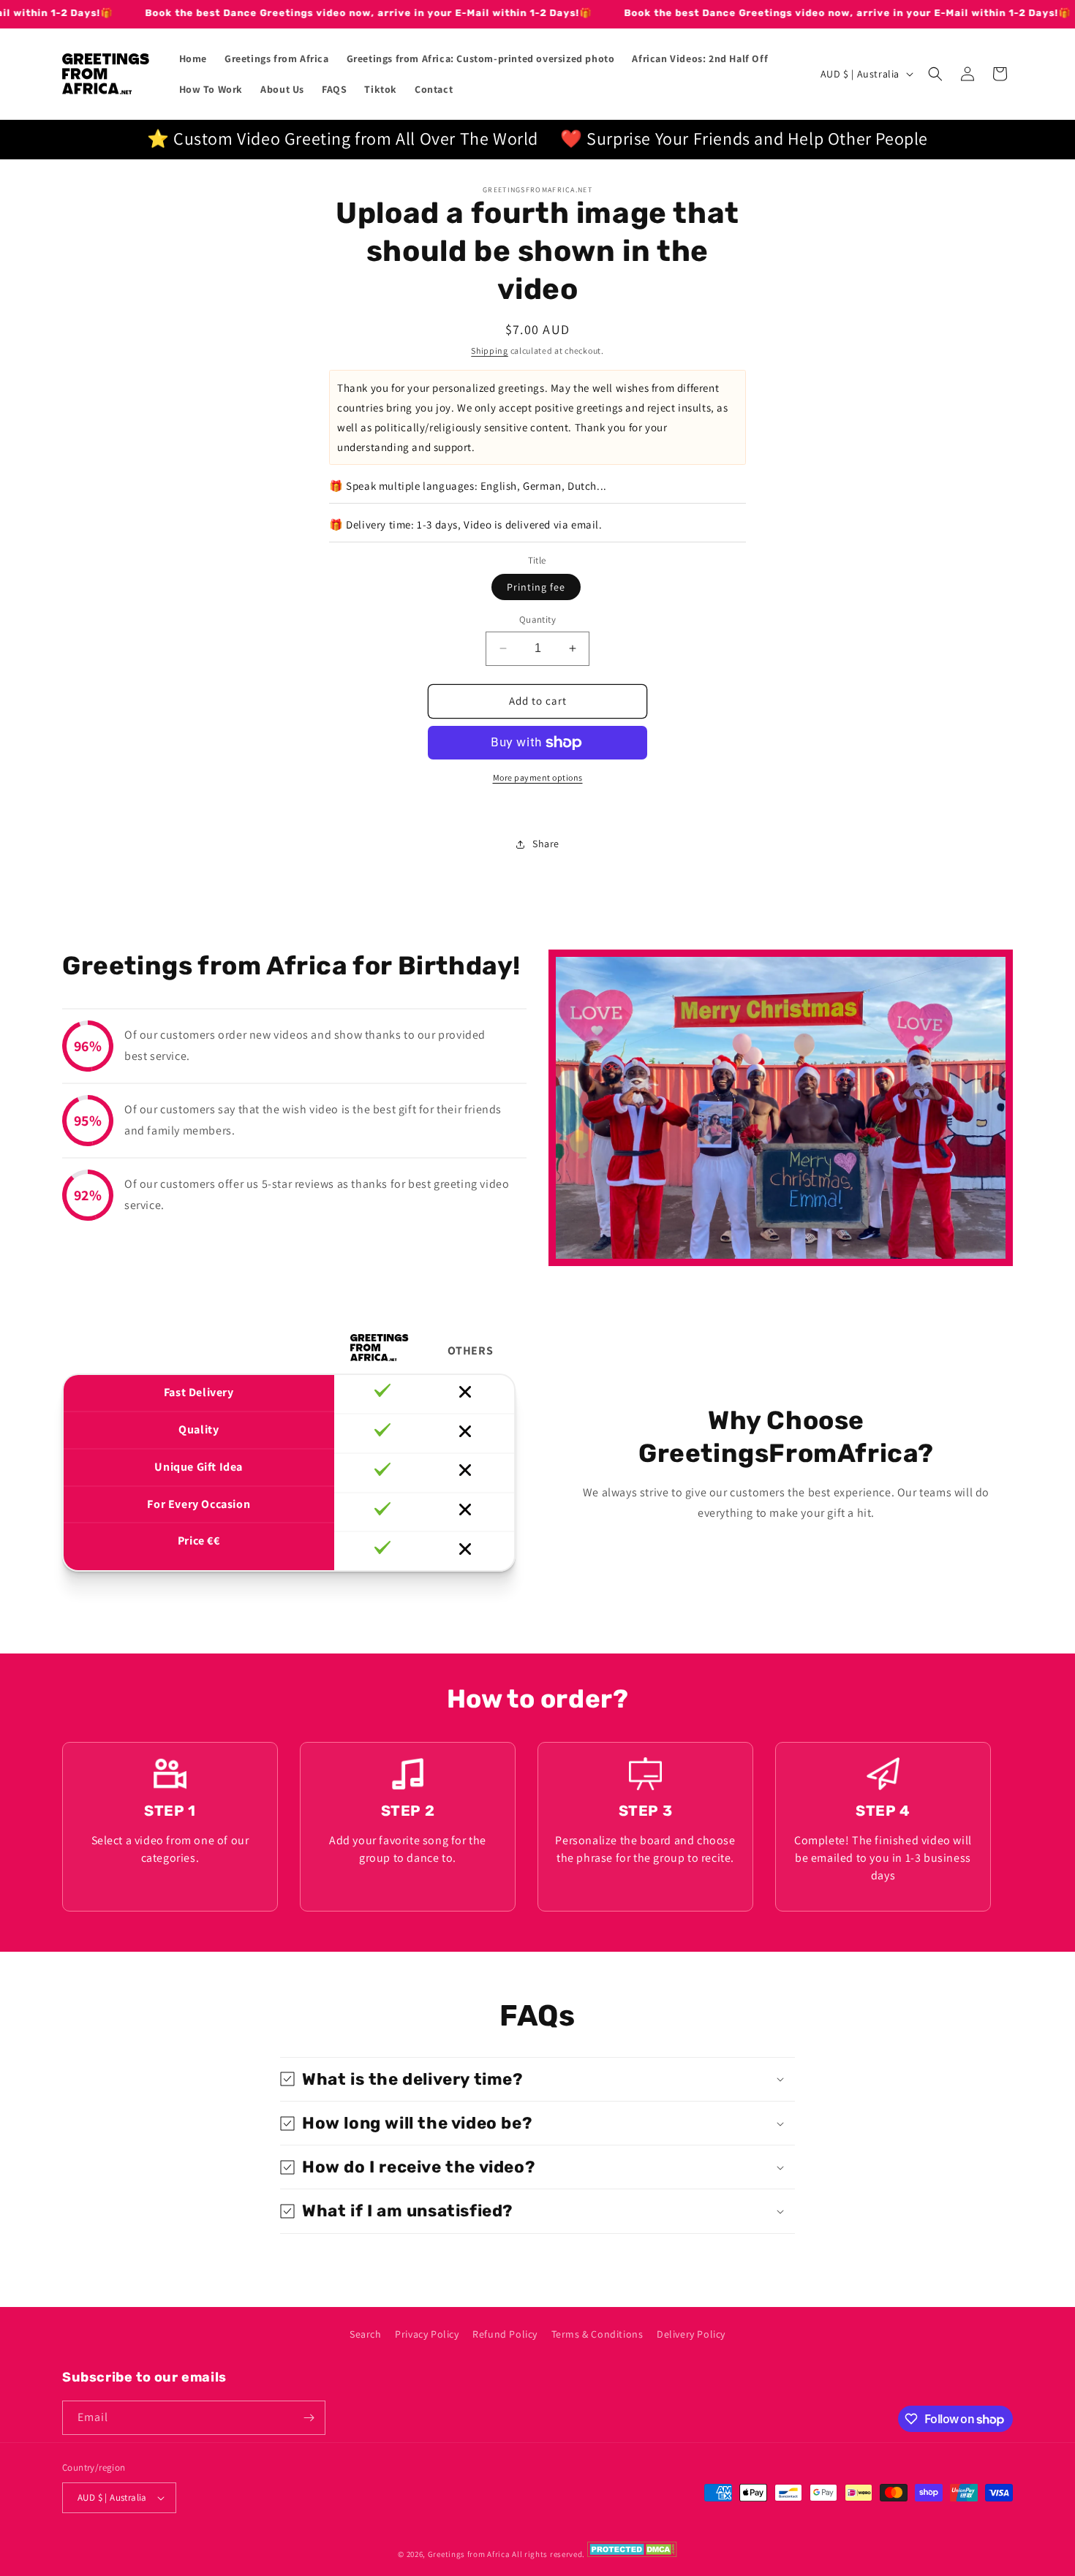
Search (366, 2334)
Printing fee (536, 587)
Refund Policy (505, 2334)
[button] (935, 74)
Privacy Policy (427, 2334)
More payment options (538, 777)
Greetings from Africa (469, 2554)
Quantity (537, 620)
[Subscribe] (309, 2418)
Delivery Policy (691, 2334)
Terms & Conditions (597, 2334)
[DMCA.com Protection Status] (632, 2554)
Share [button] (546, 844)
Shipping (490, 351)
